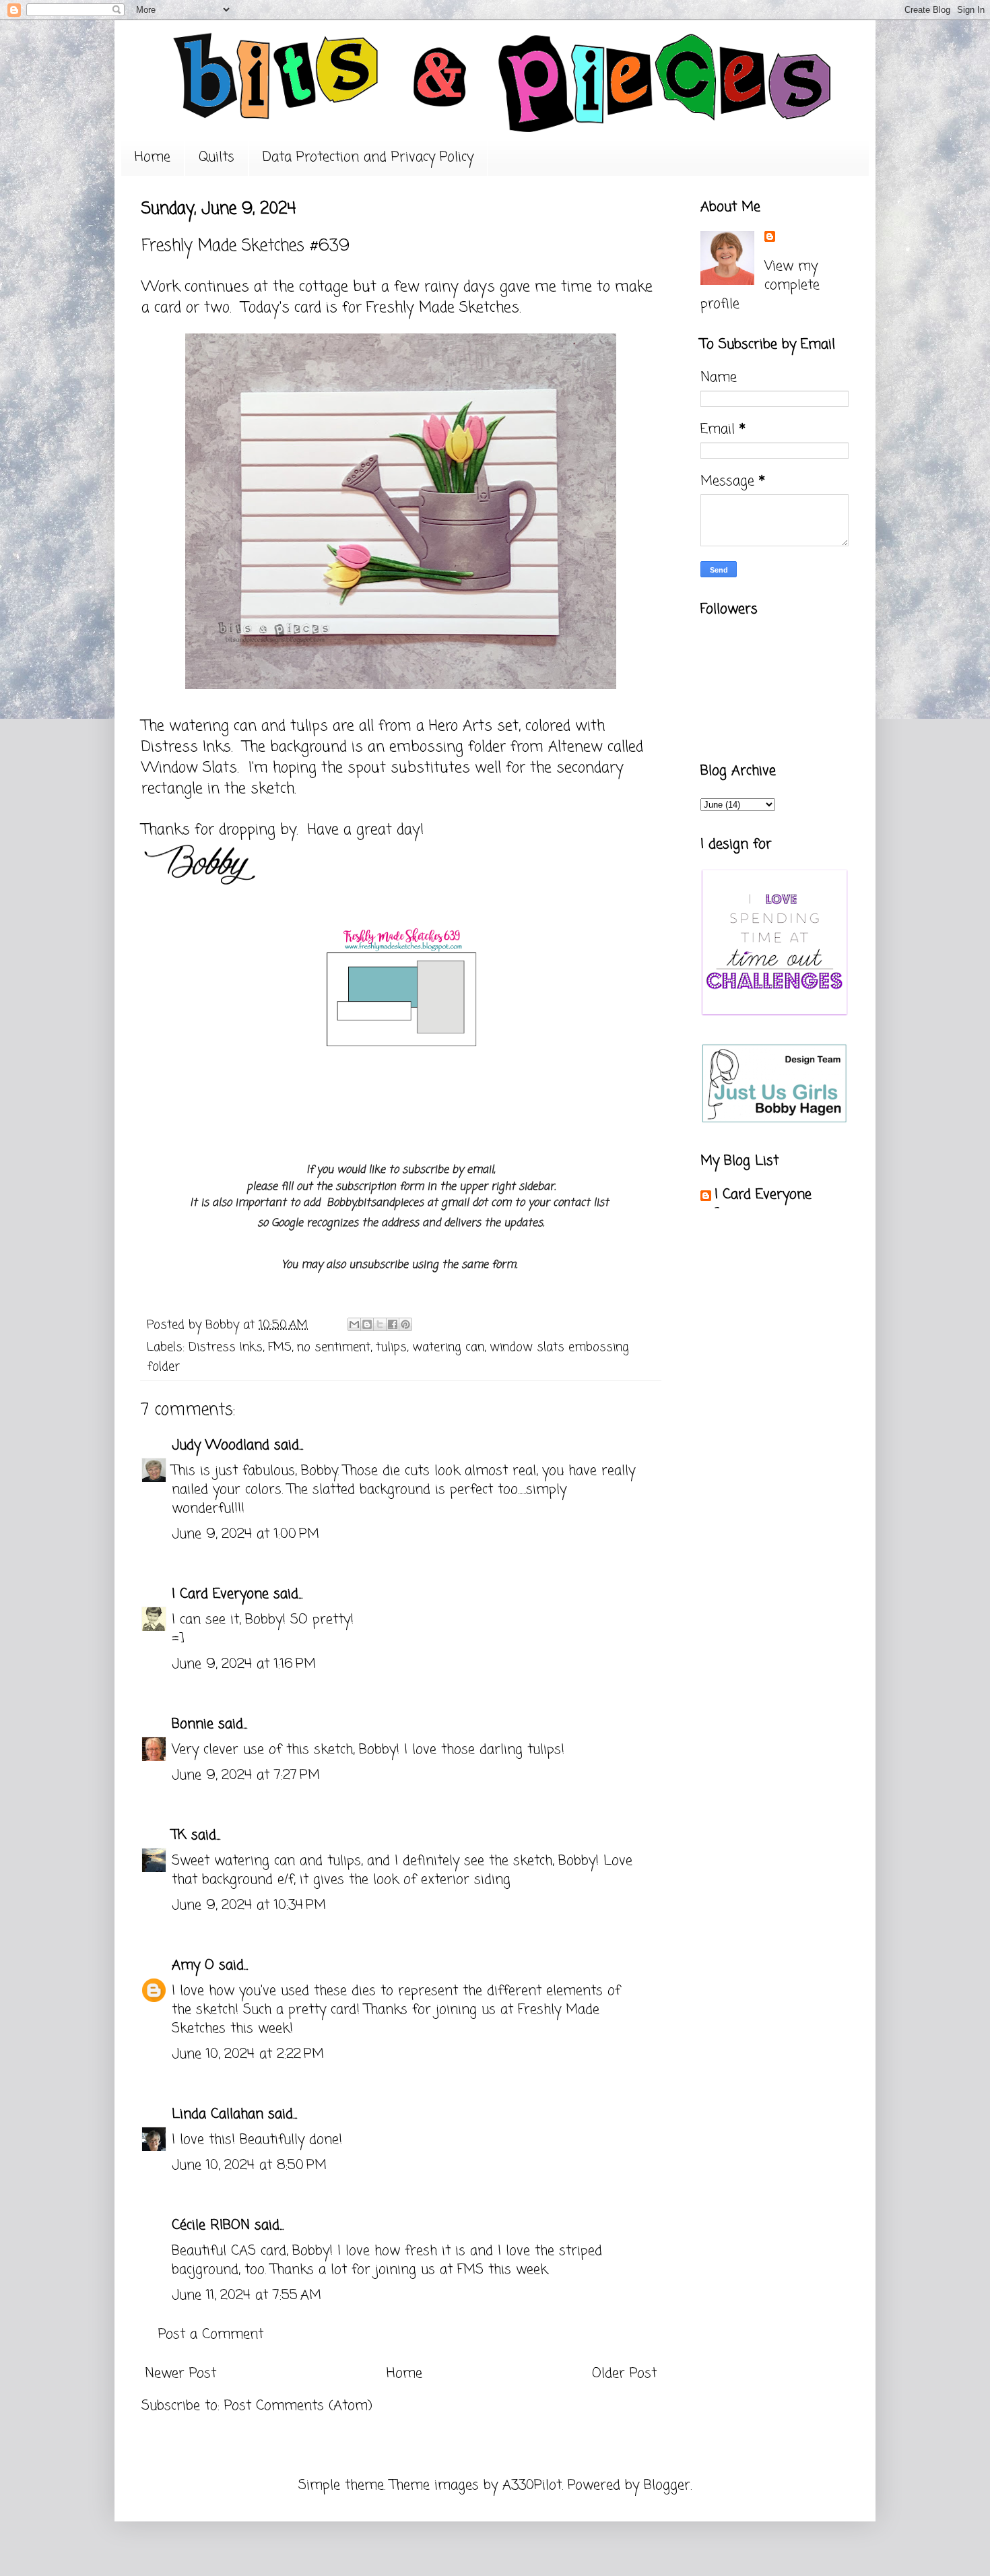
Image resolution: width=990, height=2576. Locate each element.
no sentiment (334, 1347)
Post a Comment (211, 2334)
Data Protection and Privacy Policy (368, 157)
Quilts (217, 157)
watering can (448, 1347)
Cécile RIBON (211, 2225)
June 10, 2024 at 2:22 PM (248, 2054)
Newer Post (180, 2374)
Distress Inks (226, 1347)
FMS (280, 1347)
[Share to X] (380, 1324)
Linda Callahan (218, 2114)
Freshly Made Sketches (443, 308)
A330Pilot (532, 2485)
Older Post (624, 2374)
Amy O (193, 1965)
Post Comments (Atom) (298, 2406)
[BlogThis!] (367, 1324)
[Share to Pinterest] (405, 1324)
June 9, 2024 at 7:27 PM (246, 1775)
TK (179, 1835)
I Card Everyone (220, 1594)
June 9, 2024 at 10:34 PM (249, 1905)
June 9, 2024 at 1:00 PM (245, 1534)
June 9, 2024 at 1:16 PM (244, 1664)
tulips (391, 1347)
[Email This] (354, 1324)
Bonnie (193, 1724)
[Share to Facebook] (393, 1324)
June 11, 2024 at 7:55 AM (246, 2295)
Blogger (667, 2485)
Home (153, 157)
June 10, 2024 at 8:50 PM (249, 2165)
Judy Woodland (221, 1445)
